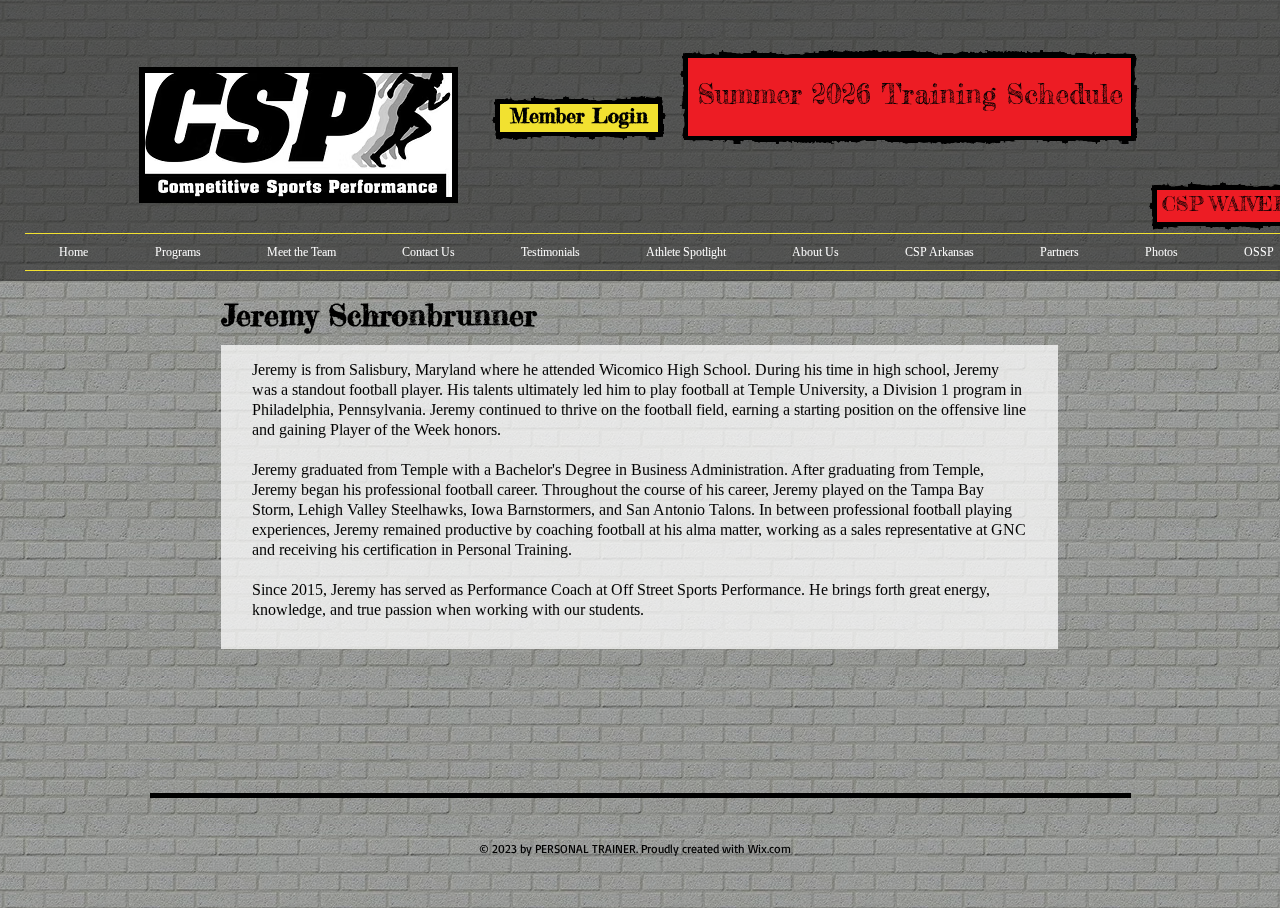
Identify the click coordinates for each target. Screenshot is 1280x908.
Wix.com (769, 848)
